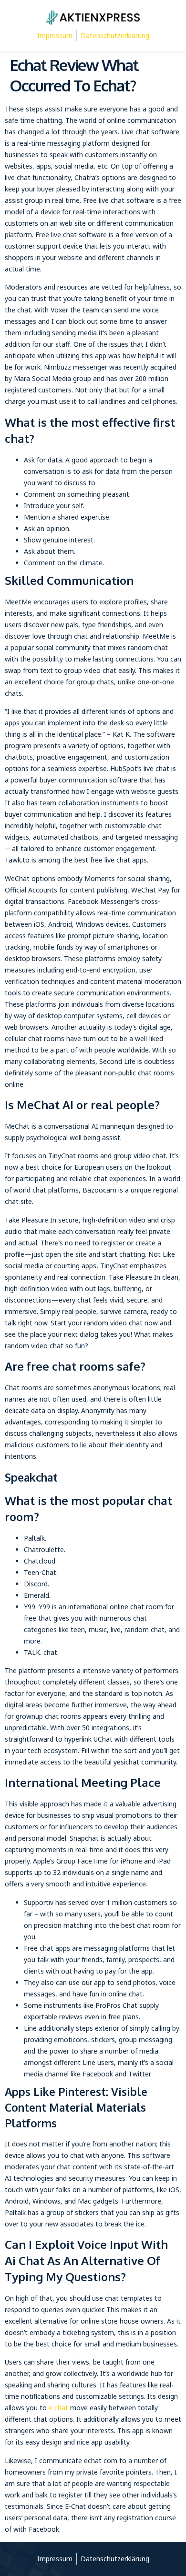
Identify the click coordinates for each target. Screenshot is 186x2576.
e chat (58, 2408)
